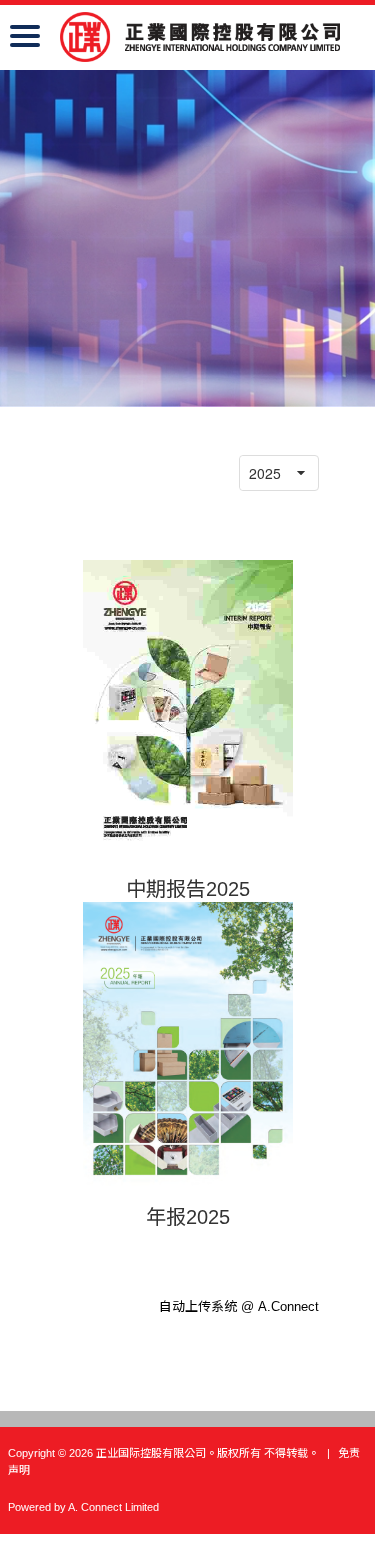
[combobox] (262, 473)
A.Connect (288, 1306)
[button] (301, 473)
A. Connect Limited (113, 1507)
